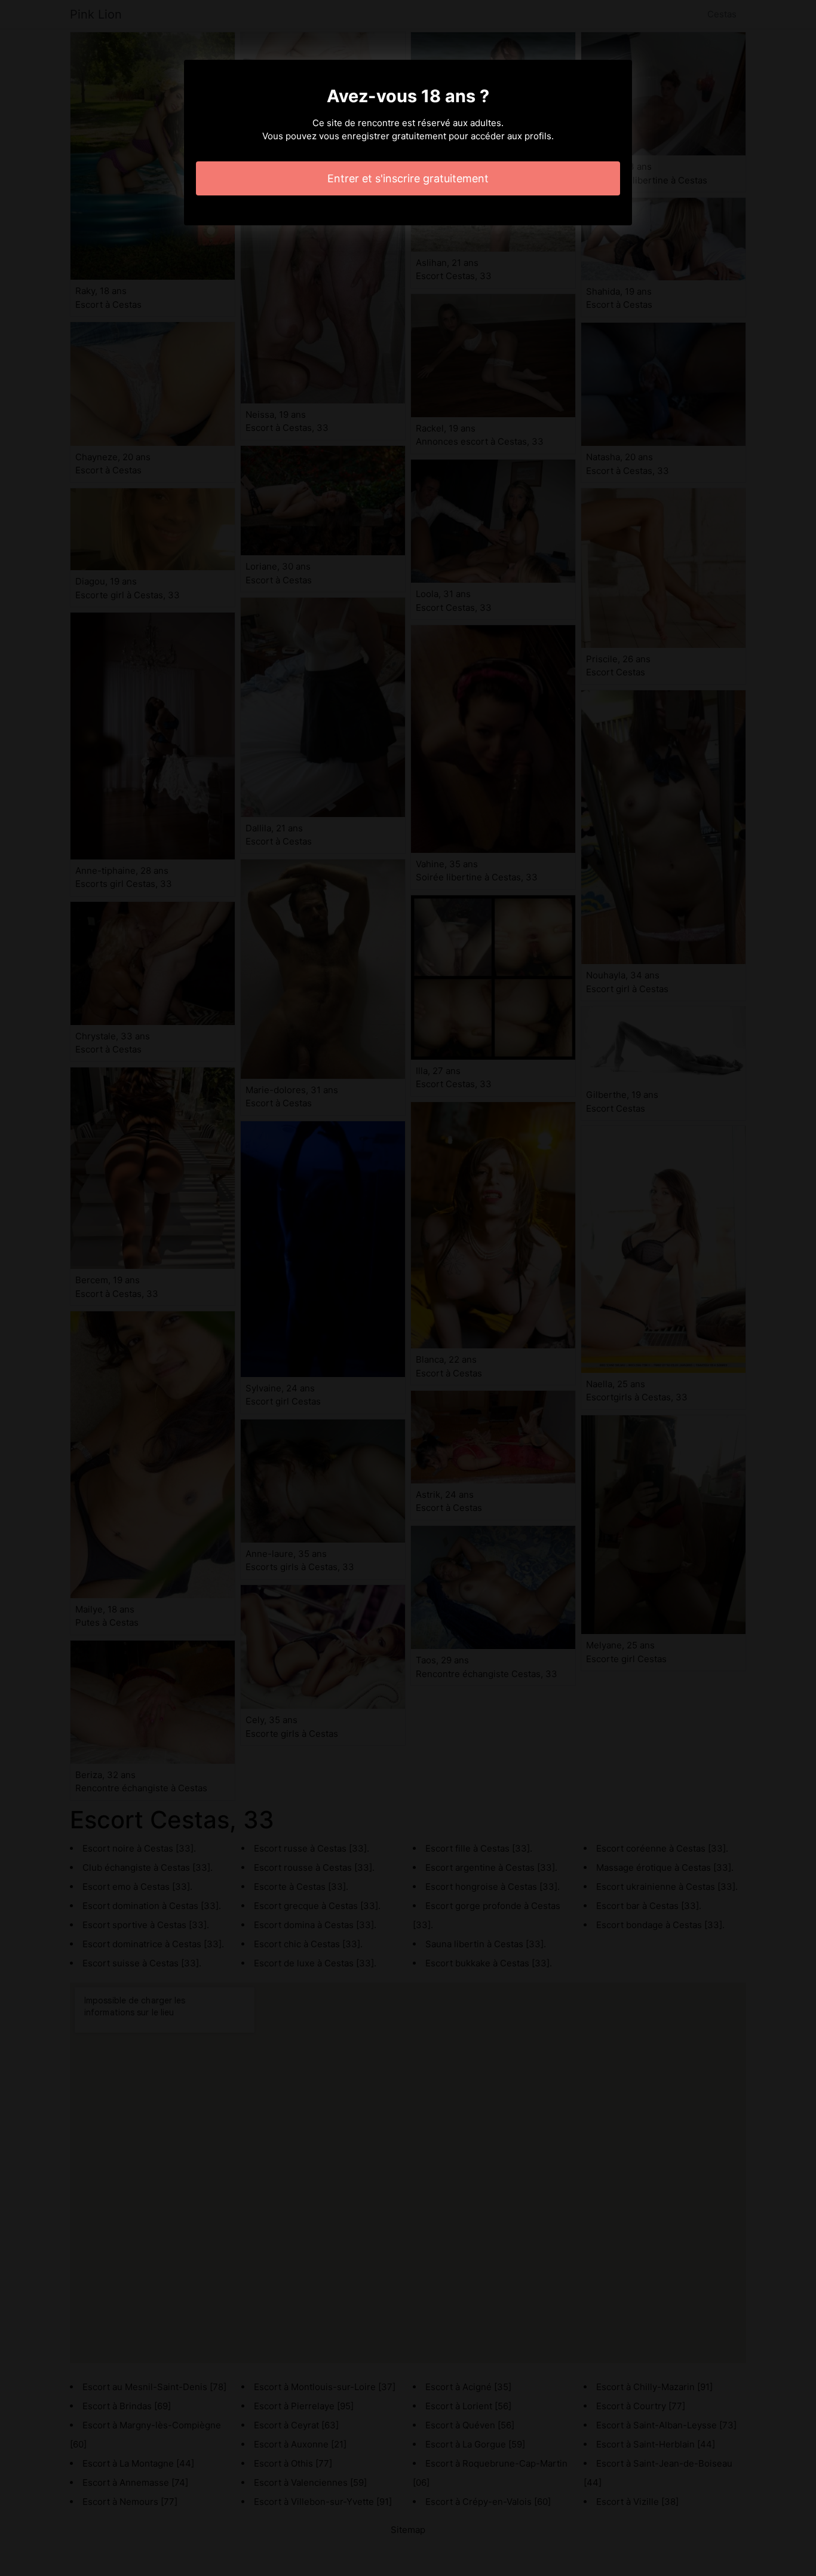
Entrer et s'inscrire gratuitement (408, 178)
